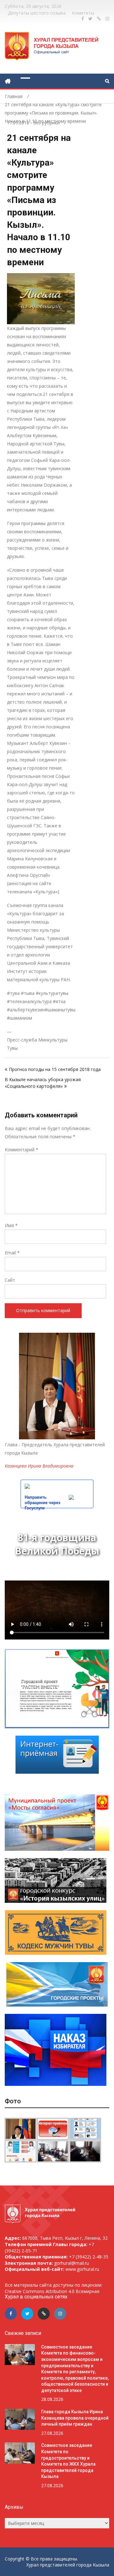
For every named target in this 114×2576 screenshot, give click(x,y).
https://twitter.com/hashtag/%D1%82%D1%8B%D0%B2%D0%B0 (90, 19)
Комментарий (22, 1150)
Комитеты (83, 13)
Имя (11, 1225)
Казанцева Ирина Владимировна (39, 1466)
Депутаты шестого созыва (37, 13)
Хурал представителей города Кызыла (68, 2565)
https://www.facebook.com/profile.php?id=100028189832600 (83, 19)
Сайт (10, 1280)
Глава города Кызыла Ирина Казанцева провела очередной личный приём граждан (75, 2418)
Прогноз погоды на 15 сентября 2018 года (55, 1069)
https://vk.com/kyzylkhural (99, 19)
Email (12, 1253)
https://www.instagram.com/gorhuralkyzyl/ (107, 19)
